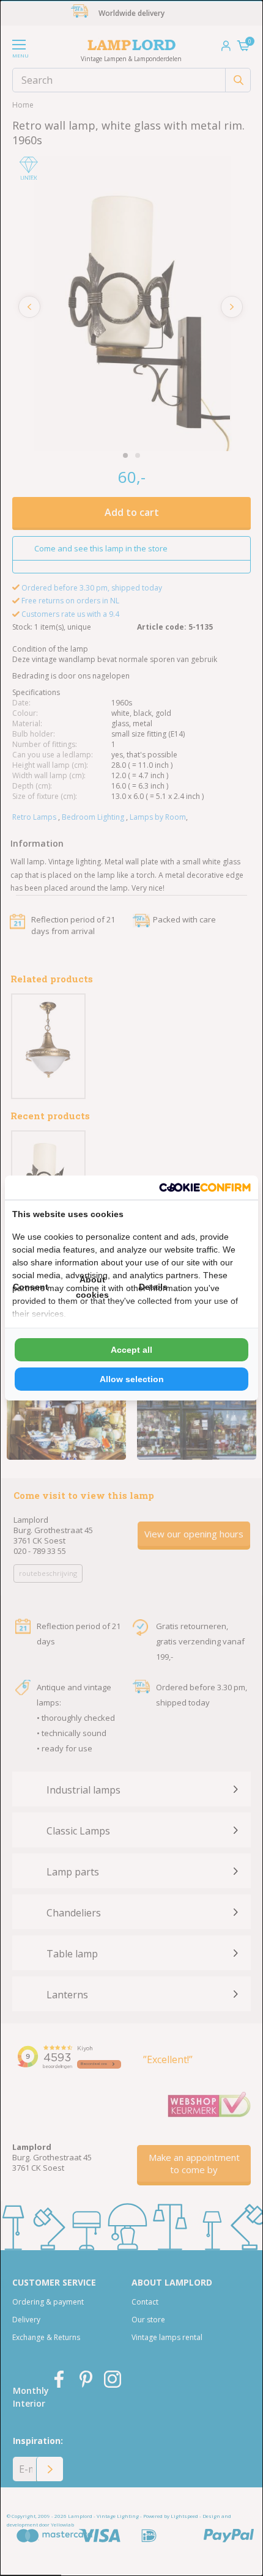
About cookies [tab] (92, 1287)
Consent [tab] (31, 1287)
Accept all (131, 1350)
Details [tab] (153, 1287)
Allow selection (132, 1379)
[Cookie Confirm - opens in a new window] (205, 1187)
